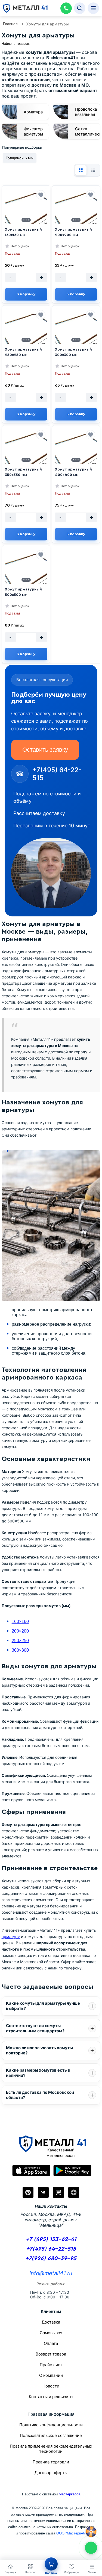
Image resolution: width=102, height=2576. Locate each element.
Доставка (51, 2322)
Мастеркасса (69, 2494)
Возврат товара (51, 2354)
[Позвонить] (66, 8)
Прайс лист (51, 2365)
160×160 (20, 1621)
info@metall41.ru (51, 2273)
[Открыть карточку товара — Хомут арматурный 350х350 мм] (26, 453)
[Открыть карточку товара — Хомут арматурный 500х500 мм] (26, 573)
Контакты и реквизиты (51, 2397)
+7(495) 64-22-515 (51, 2249)
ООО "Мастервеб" (71, 2533)
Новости (51, 2386)
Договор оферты (51, 2473)
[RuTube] (58, 2192)
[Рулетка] (91, 2532)
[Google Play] (72, 2171)
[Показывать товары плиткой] (81, 170)
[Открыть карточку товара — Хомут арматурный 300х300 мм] (76, 333)
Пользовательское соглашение (51, 2435)
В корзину (26, 294)
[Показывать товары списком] (93, 170)
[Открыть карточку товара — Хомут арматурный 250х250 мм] (26, 333)
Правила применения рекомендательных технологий (51, 2449)
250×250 (20, 1641)
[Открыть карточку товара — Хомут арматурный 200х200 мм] (76, 213)
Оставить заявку (45, 750)
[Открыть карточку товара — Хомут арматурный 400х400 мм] (76, 453)
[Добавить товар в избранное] (41, 195)
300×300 (20, 1650)
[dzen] (74, 2192)
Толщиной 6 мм (20, 158)
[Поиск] (80, 8)
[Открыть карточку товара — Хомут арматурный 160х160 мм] (26, 213)
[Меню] (93, 8)
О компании (51, 2375)
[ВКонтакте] (43, 2192)
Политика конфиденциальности (51, 2425)
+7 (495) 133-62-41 (51, 2239)
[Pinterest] (28, 2192)
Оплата (51, 2343)
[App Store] (31, 2171)
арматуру (11, 1937)
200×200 (20, 1631)
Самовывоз (51, 2333)
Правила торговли (51, 2462)
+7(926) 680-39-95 (51, 2258)
